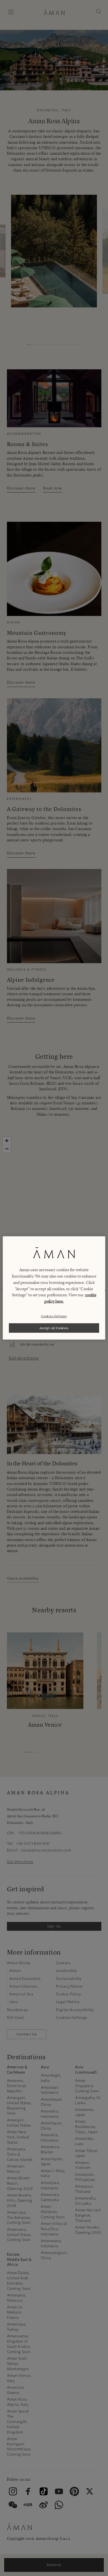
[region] (54, 1288)
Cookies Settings (54, 1316)
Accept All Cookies (54, 1328)
